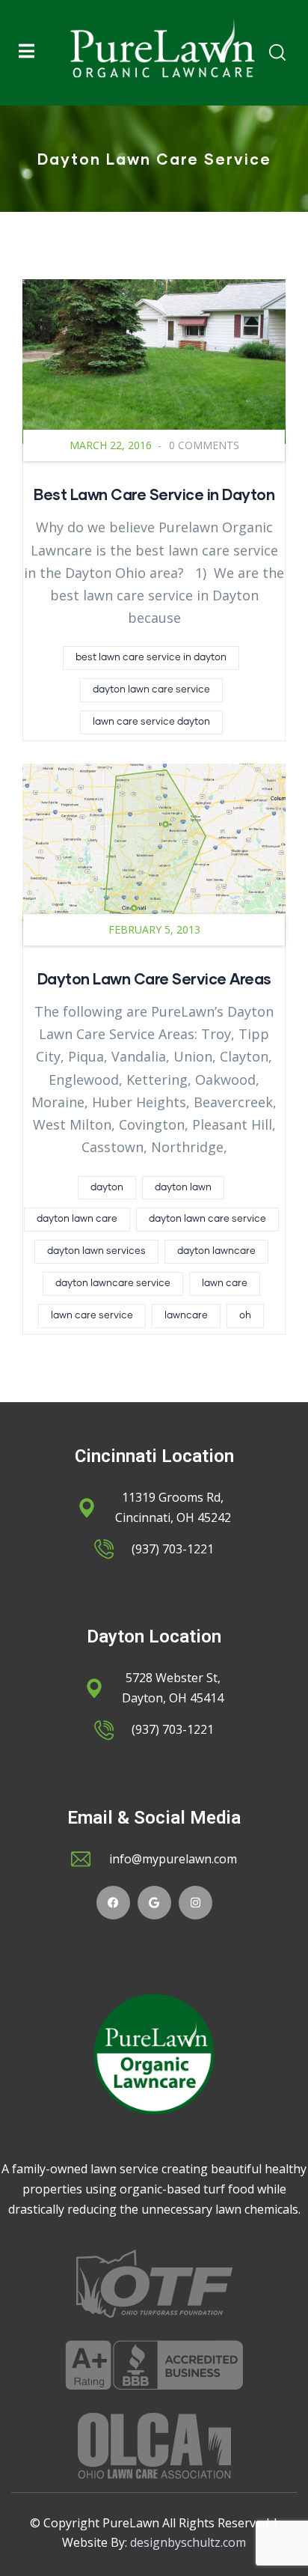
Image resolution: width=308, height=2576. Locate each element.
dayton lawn (183, 1188)
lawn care (225, 1284)
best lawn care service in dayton (151, 658)
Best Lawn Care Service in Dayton (154, 494)
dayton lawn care (77, 1219)
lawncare (186, 1316)
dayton (107, 1188)
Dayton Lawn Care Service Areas (154, 978)
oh (245, 1316)
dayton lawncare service (113, 1284)
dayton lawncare (216, 1251)
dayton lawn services (96, 1251)
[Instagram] (195, 1903)
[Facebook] (113, 1903)
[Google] (154, 1903)
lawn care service (92, 1316)
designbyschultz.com (188, 2542)
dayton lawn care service (151, 690)
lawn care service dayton (151, 722)
